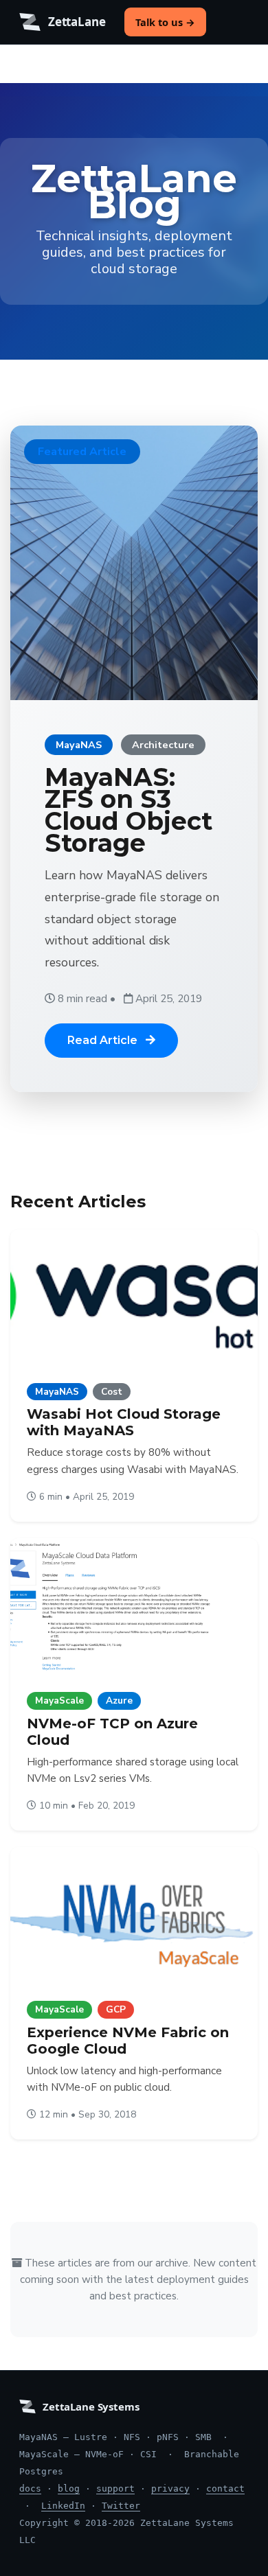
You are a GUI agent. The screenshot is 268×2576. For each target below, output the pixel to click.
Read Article (104, 1040)
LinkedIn (63, 2506)
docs (30, 2488)
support (115, 2488)
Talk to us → (165, 22)
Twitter (121, 2506)
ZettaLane (77, 22)
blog (69, 2488)
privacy (170, 2488)
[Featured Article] (134, 562)
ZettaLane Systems (91, 2406)
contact (225, 2488)
